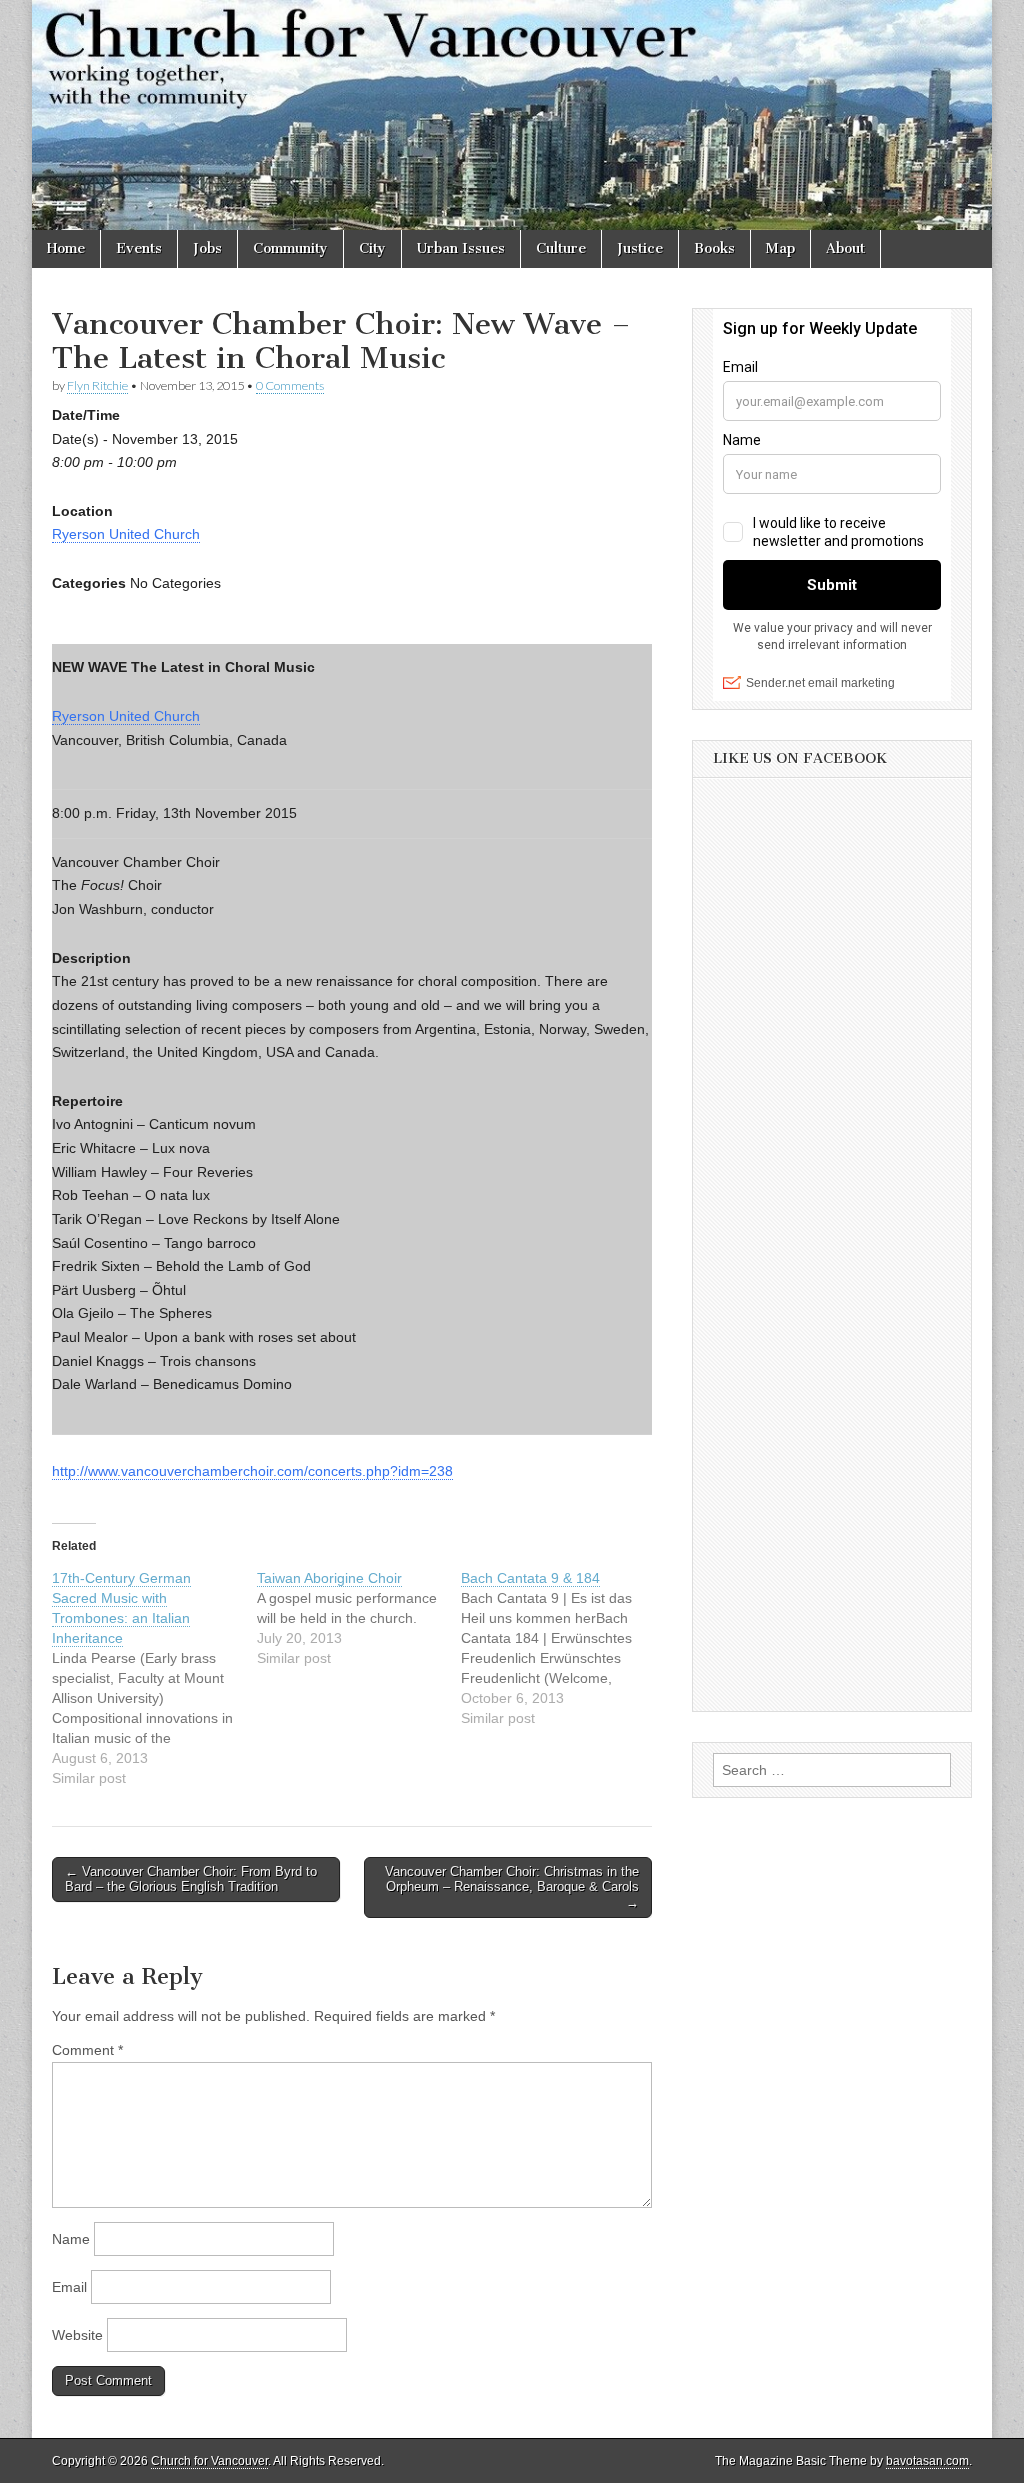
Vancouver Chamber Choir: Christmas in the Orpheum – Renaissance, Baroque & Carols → (512, 1887)
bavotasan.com (927, 2461)
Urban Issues (461, 248)
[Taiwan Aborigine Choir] (359, 1618)
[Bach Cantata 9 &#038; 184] (563, 1648)
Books (714, 248)
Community (290, 248)
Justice (640, 248)
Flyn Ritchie (97, 385)
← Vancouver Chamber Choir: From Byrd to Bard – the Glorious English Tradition (191, 1879)
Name (71, 2239)
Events (139, 248)
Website (77, 2335)
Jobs (207, 248)
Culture (561, 248)
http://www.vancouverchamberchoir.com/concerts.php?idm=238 (252, 1471)
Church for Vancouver (209, 2461)
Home (66, 248)
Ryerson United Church (126, 534)
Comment (87, 2050)
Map (780, 248)
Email (69, 2287)
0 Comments (290, 385)
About (845, 248)
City (372, 248)
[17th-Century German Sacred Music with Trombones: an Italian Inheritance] (154, 1678)
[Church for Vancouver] (512, 115)
